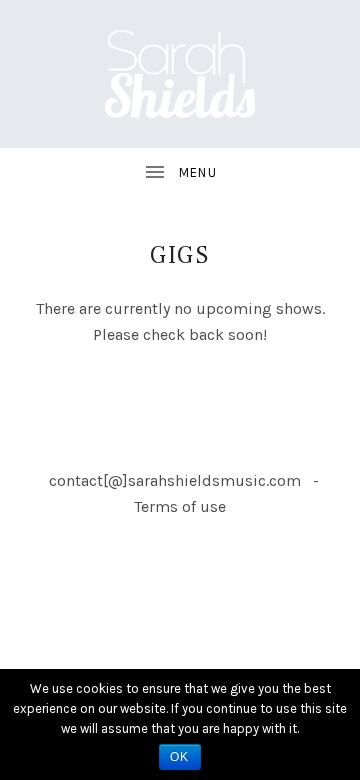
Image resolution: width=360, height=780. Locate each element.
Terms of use (180, 506)
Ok (179, 757)
